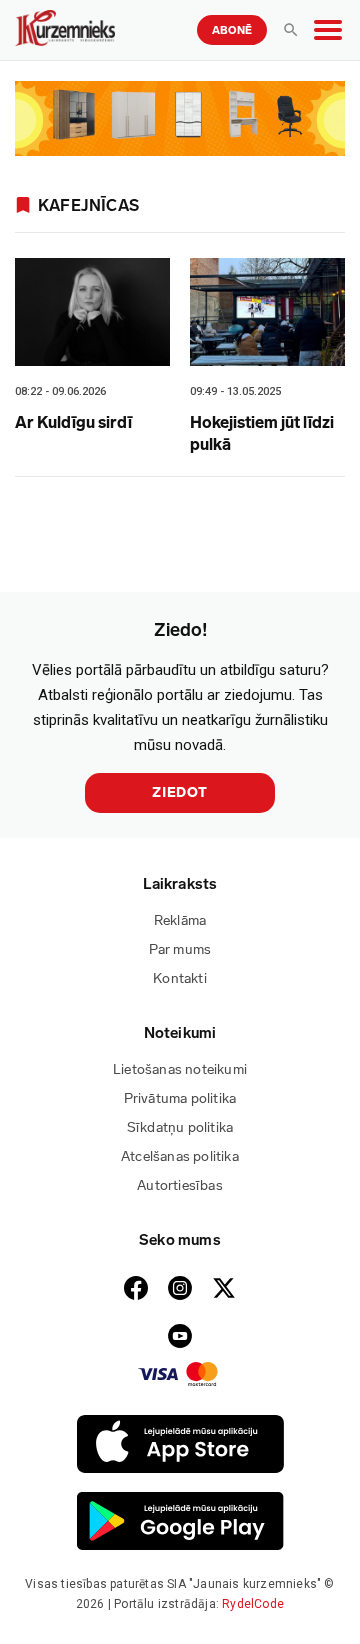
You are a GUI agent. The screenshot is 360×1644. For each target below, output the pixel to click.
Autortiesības (180, 1185)
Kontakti (180, 978)
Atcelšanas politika (180, 1156)
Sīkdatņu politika (180, 1127)
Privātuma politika (180, 1098)
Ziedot (180, 792)
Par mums (180, 949)
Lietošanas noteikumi (180, 1069)
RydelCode (253, 1604)
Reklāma (180, 920)
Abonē (232, 30)
